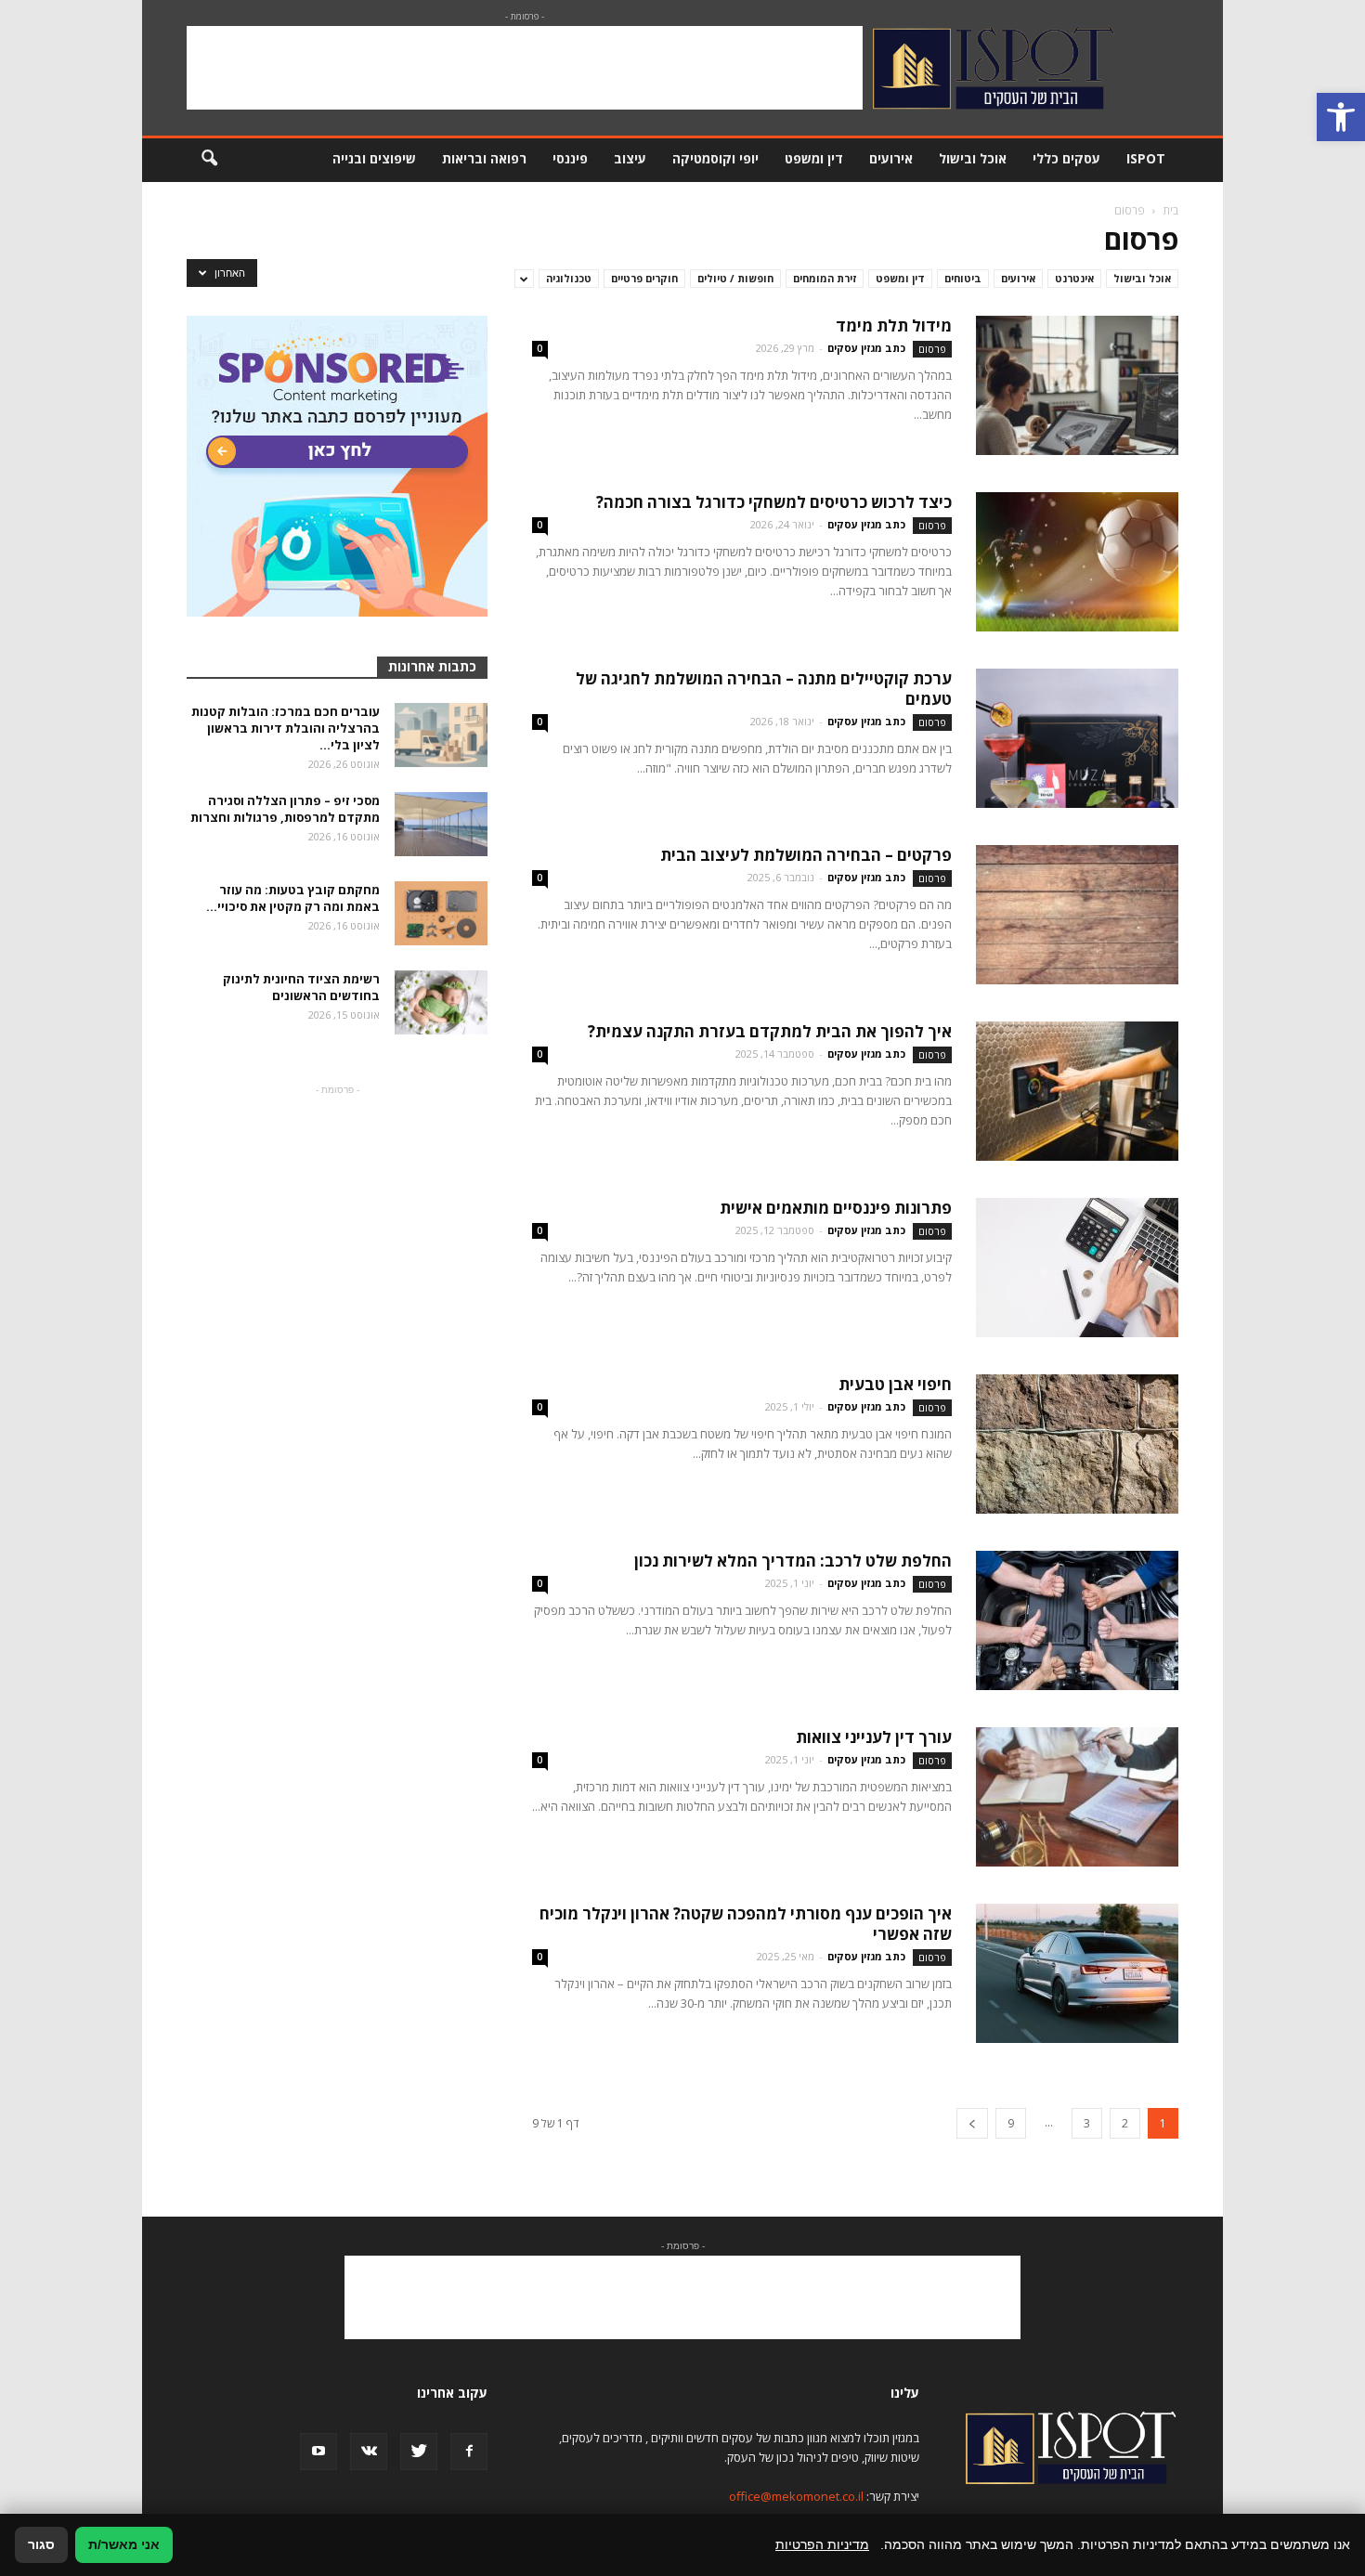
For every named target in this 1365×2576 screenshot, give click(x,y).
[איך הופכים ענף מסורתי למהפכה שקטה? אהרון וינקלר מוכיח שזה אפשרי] (1077, 1973)
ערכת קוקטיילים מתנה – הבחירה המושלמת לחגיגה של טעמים (764, 689)
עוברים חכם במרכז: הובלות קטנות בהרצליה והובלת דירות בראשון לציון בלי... (286, 728)
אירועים (891, 158)
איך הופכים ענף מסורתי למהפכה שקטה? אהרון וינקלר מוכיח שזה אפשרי (746, 1924)
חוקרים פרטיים (644, 278)
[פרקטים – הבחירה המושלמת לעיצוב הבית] (1077, 915)
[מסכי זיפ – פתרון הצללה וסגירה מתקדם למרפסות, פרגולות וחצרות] (441, 824)
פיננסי (570, 158)
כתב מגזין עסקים (866, 348)
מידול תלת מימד (894, 325)
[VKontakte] (369, 2452)
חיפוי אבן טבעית (895, 1384)
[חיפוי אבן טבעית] (1077, 1444)
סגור (41, 2544)
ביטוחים (963, 278)
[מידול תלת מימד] (1077, 385)
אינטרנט (1074, 278)
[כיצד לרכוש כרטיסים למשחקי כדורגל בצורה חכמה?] (1077, 562)
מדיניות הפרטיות (822, 2544)
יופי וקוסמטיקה (715, 158)
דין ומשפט (814, 158)
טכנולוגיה (569, 278)
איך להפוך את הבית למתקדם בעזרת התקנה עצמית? (770, 1031)
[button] (1341, 117)
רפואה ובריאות (484, 158)
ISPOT (1146, 158)
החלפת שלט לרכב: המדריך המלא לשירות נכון (793, 1561)
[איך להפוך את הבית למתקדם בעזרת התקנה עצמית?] (1077, 1091)
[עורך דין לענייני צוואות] (1077, 1797)
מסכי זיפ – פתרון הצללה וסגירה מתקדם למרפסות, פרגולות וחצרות (285, 809)
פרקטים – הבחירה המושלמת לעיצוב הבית (806, 855)
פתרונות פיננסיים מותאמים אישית (836, 1208)
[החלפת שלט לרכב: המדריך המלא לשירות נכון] (1077, 1620)
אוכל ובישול (973, 158)
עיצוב (630, 158)
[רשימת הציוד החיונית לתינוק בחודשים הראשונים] (441, 1002)
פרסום (932, 349)
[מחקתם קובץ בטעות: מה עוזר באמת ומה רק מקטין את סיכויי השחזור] (441, 913)
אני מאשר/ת (124, 2544)
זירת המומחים (825, 278)
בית (1170, 210)
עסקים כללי (1066, 158)
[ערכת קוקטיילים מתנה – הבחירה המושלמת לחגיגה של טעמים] (1077, 738)
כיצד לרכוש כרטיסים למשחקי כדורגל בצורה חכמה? (774, 502)
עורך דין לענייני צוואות (874, 1737)
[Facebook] (469, 2452)
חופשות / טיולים (735, 278)
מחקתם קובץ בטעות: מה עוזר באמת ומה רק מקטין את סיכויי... (293, 898)
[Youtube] (318, 2452)
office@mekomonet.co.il (796, 2496)
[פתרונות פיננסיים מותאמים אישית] (1077, 1268)
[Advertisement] (525, 68)
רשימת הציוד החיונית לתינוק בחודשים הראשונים (301, 987)
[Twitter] (419, 2452)
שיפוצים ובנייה (374, 158)
